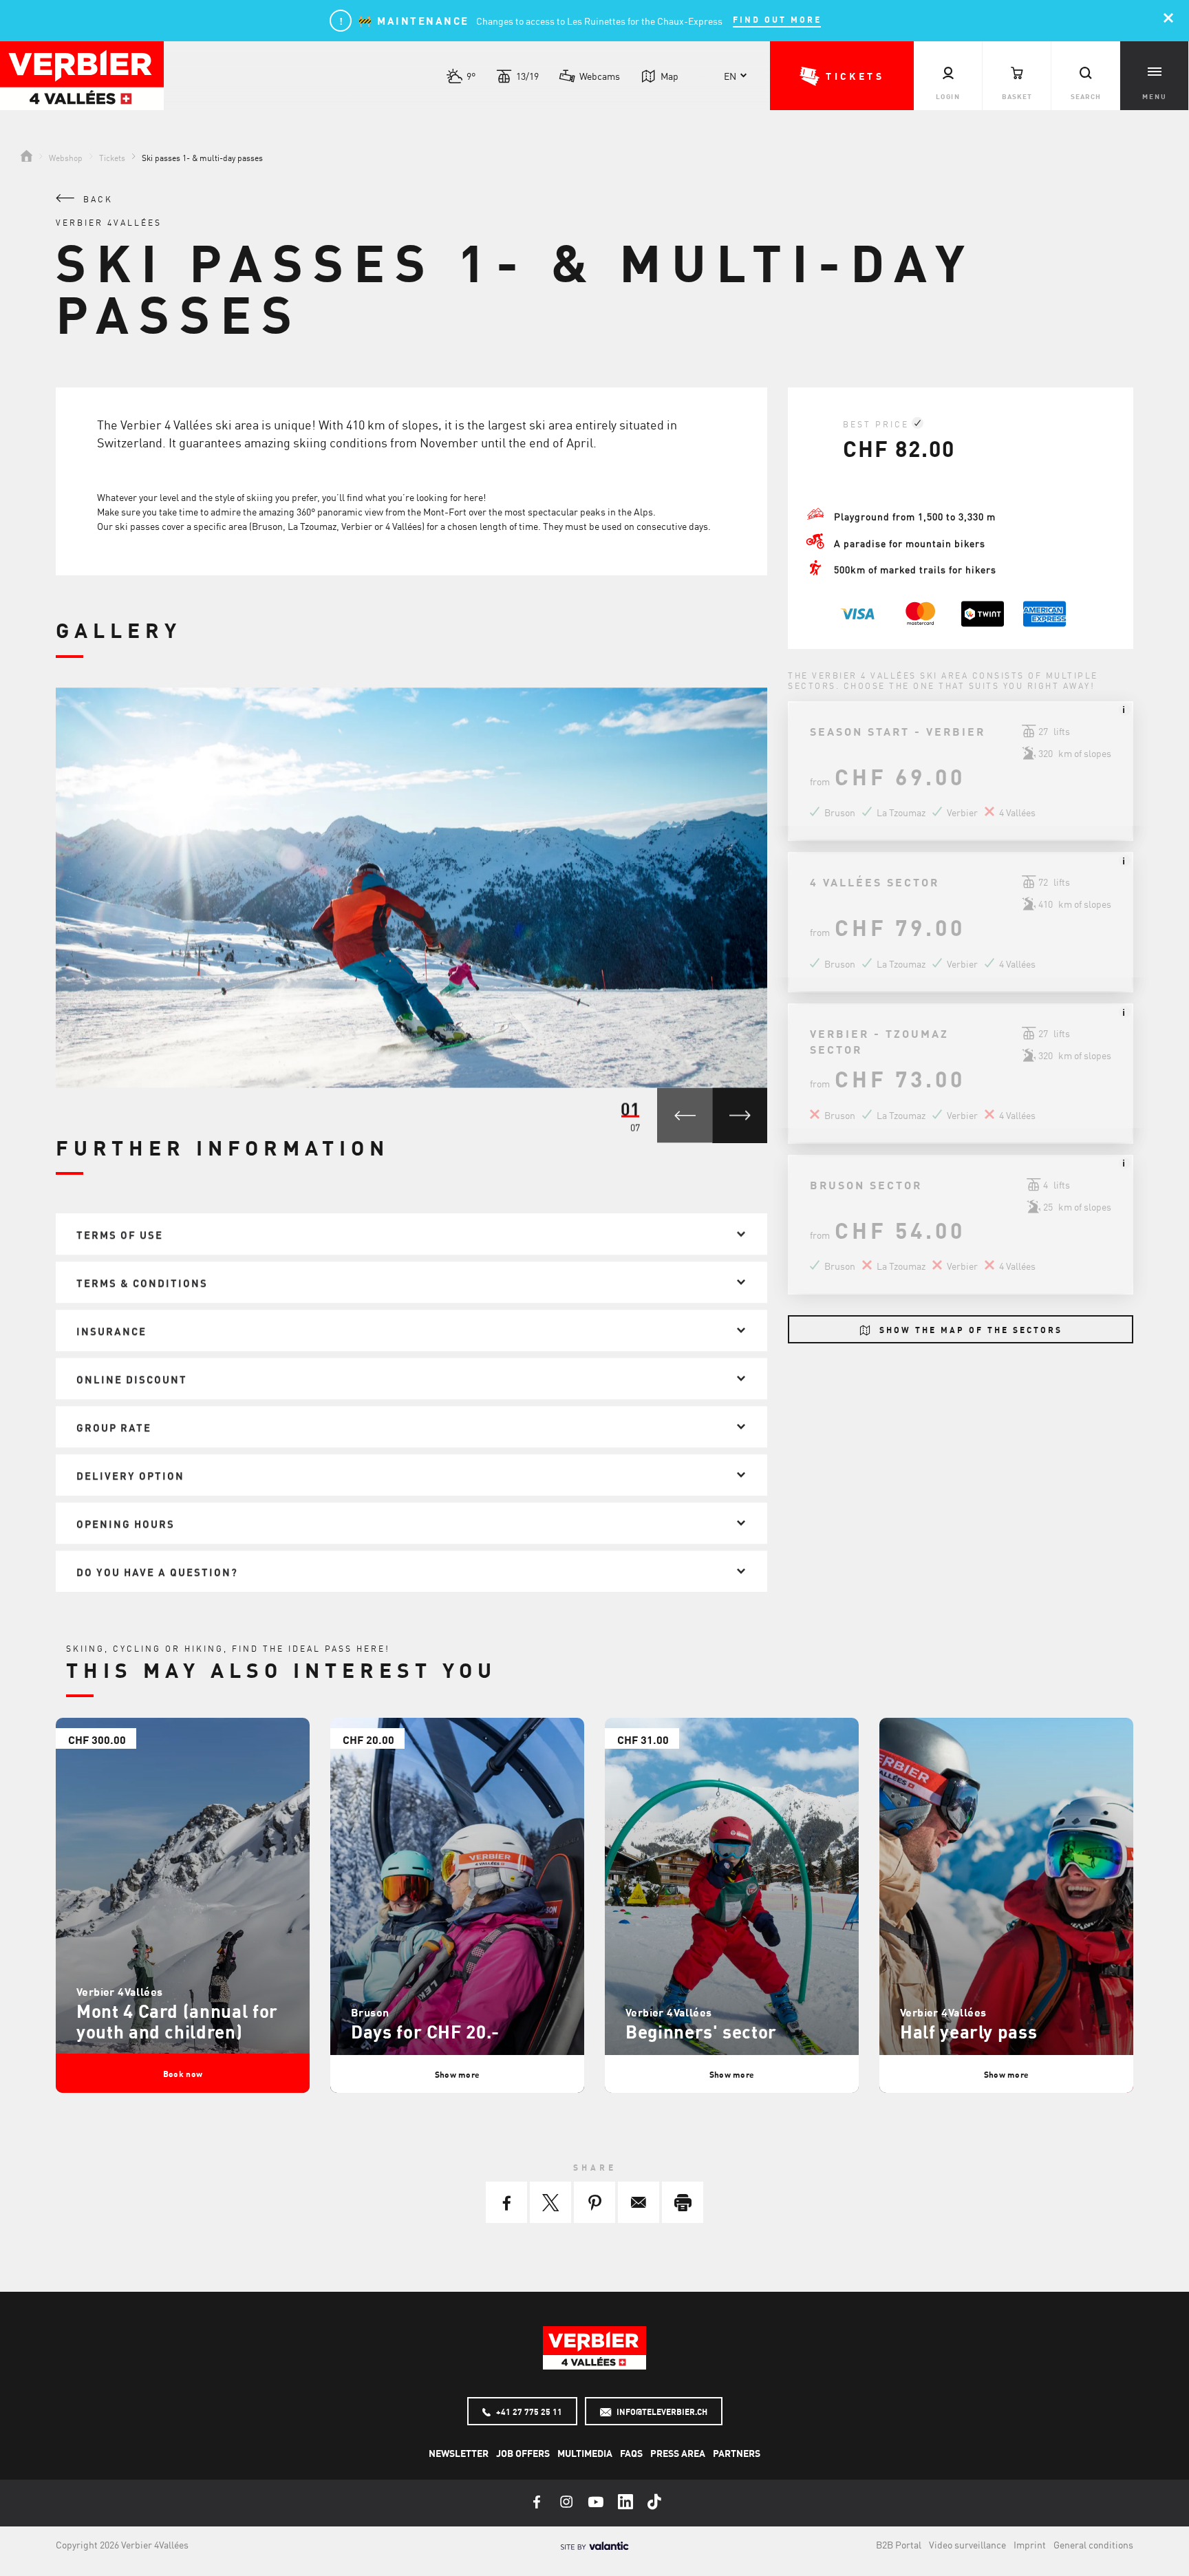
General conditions (1093, 2544)
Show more (458, 2074)
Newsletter (459, 2453)
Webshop (66, 157)
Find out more (777, 20)
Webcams (600, 76)
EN (730, 76)
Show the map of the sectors (969, 1330)
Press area (678, 2453)
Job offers (523, 2453)
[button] (842, 76)
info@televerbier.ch (661, 2412)
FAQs (631, 2453)
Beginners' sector (701, 2031)
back (96, 199)
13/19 (527, 76)
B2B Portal (899, 2544)
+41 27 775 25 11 (528, 2412)
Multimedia (585, 2453)
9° (471, 76)
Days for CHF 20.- (425, 2031)
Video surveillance (967, 2544)
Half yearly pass (968, 2031)
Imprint (1030, 2544)
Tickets (112, 157)
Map (670, 76)
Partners (737, 2453)
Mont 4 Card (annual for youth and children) (177, 2021)
